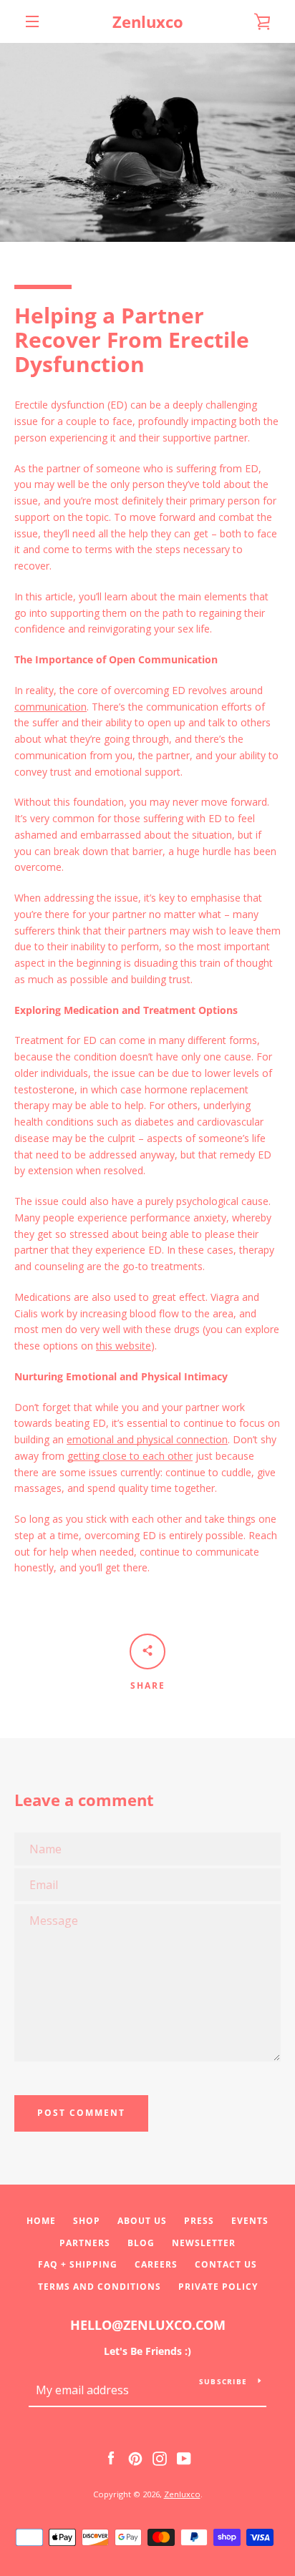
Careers (156, 2264)
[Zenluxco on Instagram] (160, 2458)
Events (250, 2221)
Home (41, 2221)
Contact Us (226, 2264)
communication (50, 707)
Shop (87, 2221)
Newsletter (204, 2243)
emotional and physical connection (147, 1439)
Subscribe (223, 2381)
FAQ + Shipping (78, 2264)
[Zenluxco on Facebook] (111, 2458)
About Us (142, 2221)
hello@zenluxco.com (148, 2325)
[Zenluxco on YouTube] (184, 2458)
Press (199, 2221)
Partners (85, 2243)
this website (124, 1346)
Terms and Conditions (100, 2287)
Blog (141, 2243)
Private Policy (218, 2287)
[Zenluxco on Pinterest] (135, 2458)
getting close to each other (130, 1456)
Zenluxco (148, 21)
